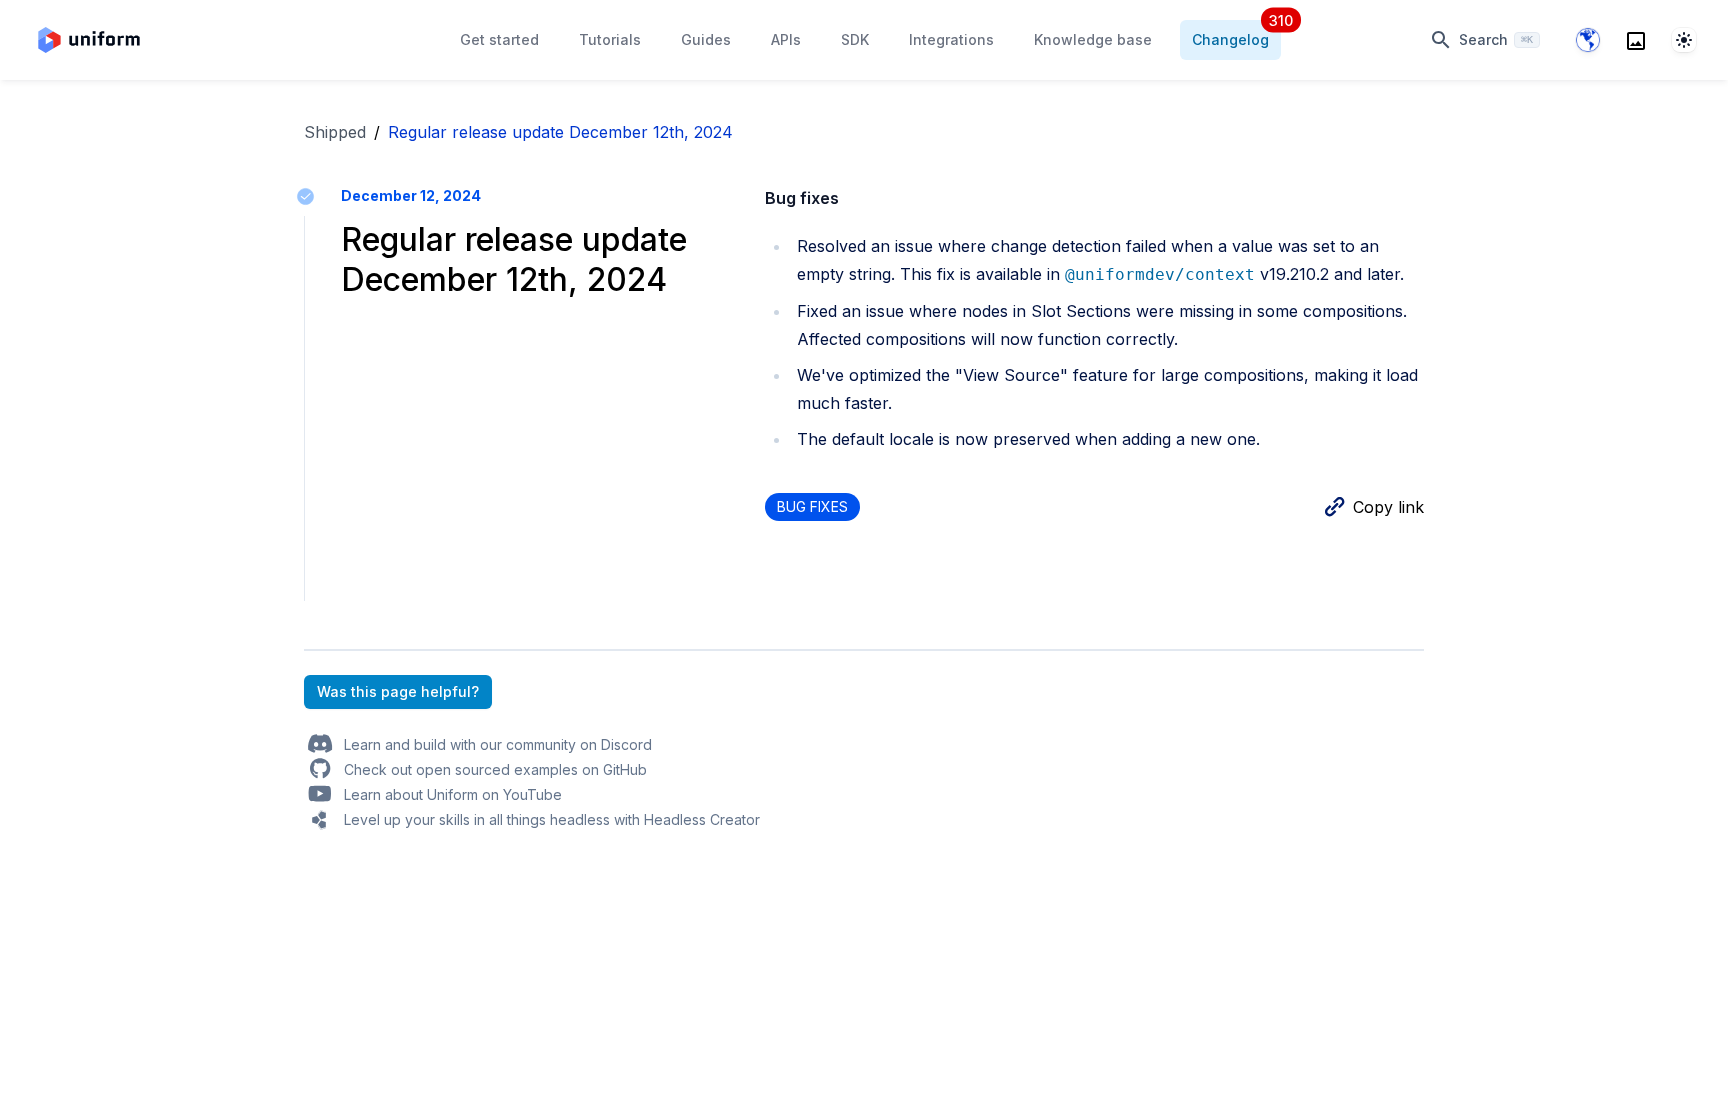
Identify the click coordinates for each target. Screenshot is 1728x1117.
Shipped (335, 132)
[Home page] (89, 40)
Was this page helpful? (398, 691)
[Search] (1636, 40)
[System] (1684, 40)
